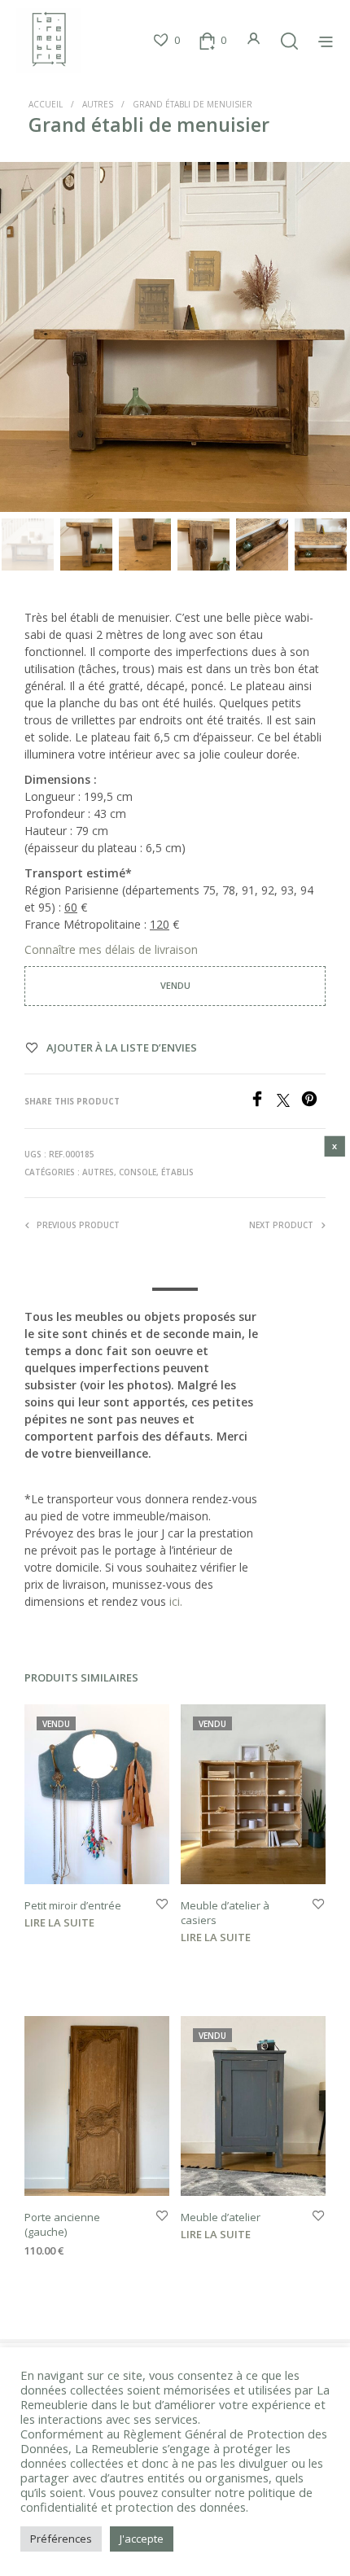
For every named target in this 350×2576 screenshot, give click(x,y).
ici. (176, 1601)
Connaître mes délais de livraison (113, 949)
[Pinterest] (313, 1102)
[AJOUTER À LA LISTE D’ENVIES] (162, 1905)
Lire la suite (59, 1922)
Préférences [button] (61, 2539)
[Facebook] (263, 1102)
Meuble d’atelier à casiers (225, 1913)
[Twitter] (289, 1102)
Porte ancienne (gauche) (62, 2224)
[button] (166, 41)
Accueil (46, 104)
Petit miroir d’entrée (73, 1905)
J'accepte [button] (142, 2539)
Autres (98, 104)
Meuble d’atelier (221, 2217)
